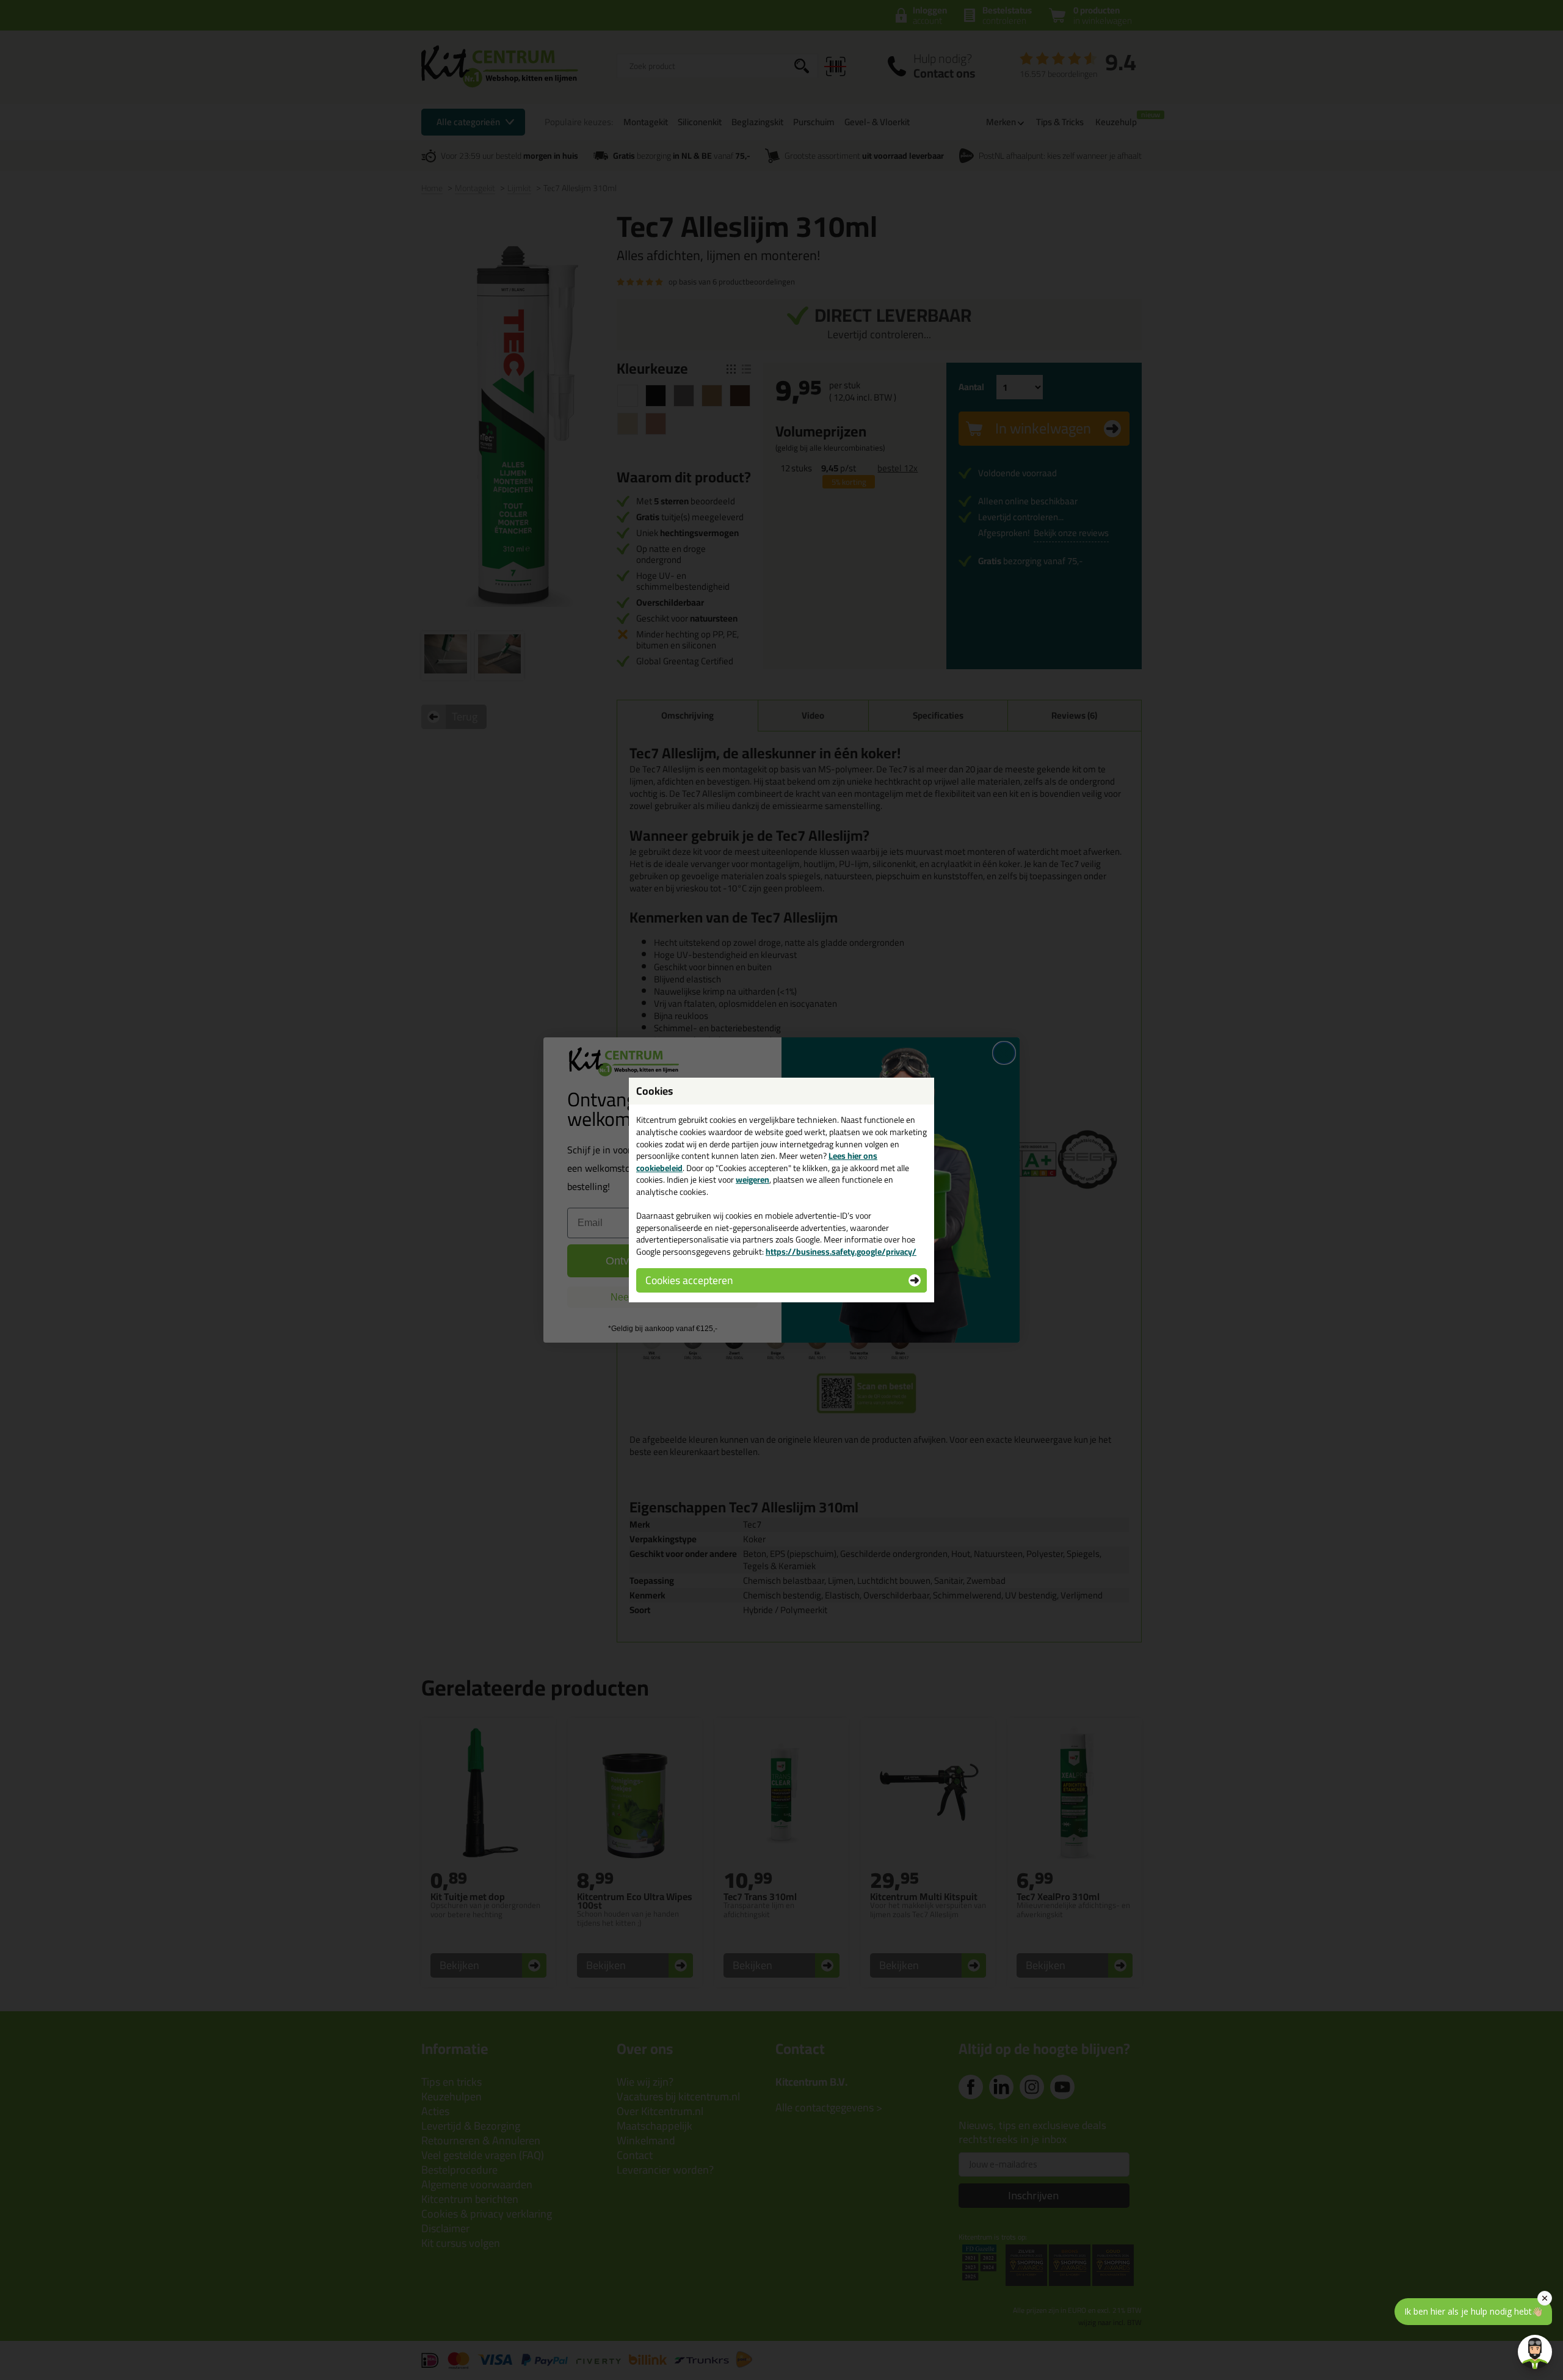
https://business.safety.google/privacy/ (841, 1252)
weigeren (752, 1180)
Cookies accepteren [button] (689, 1280)
